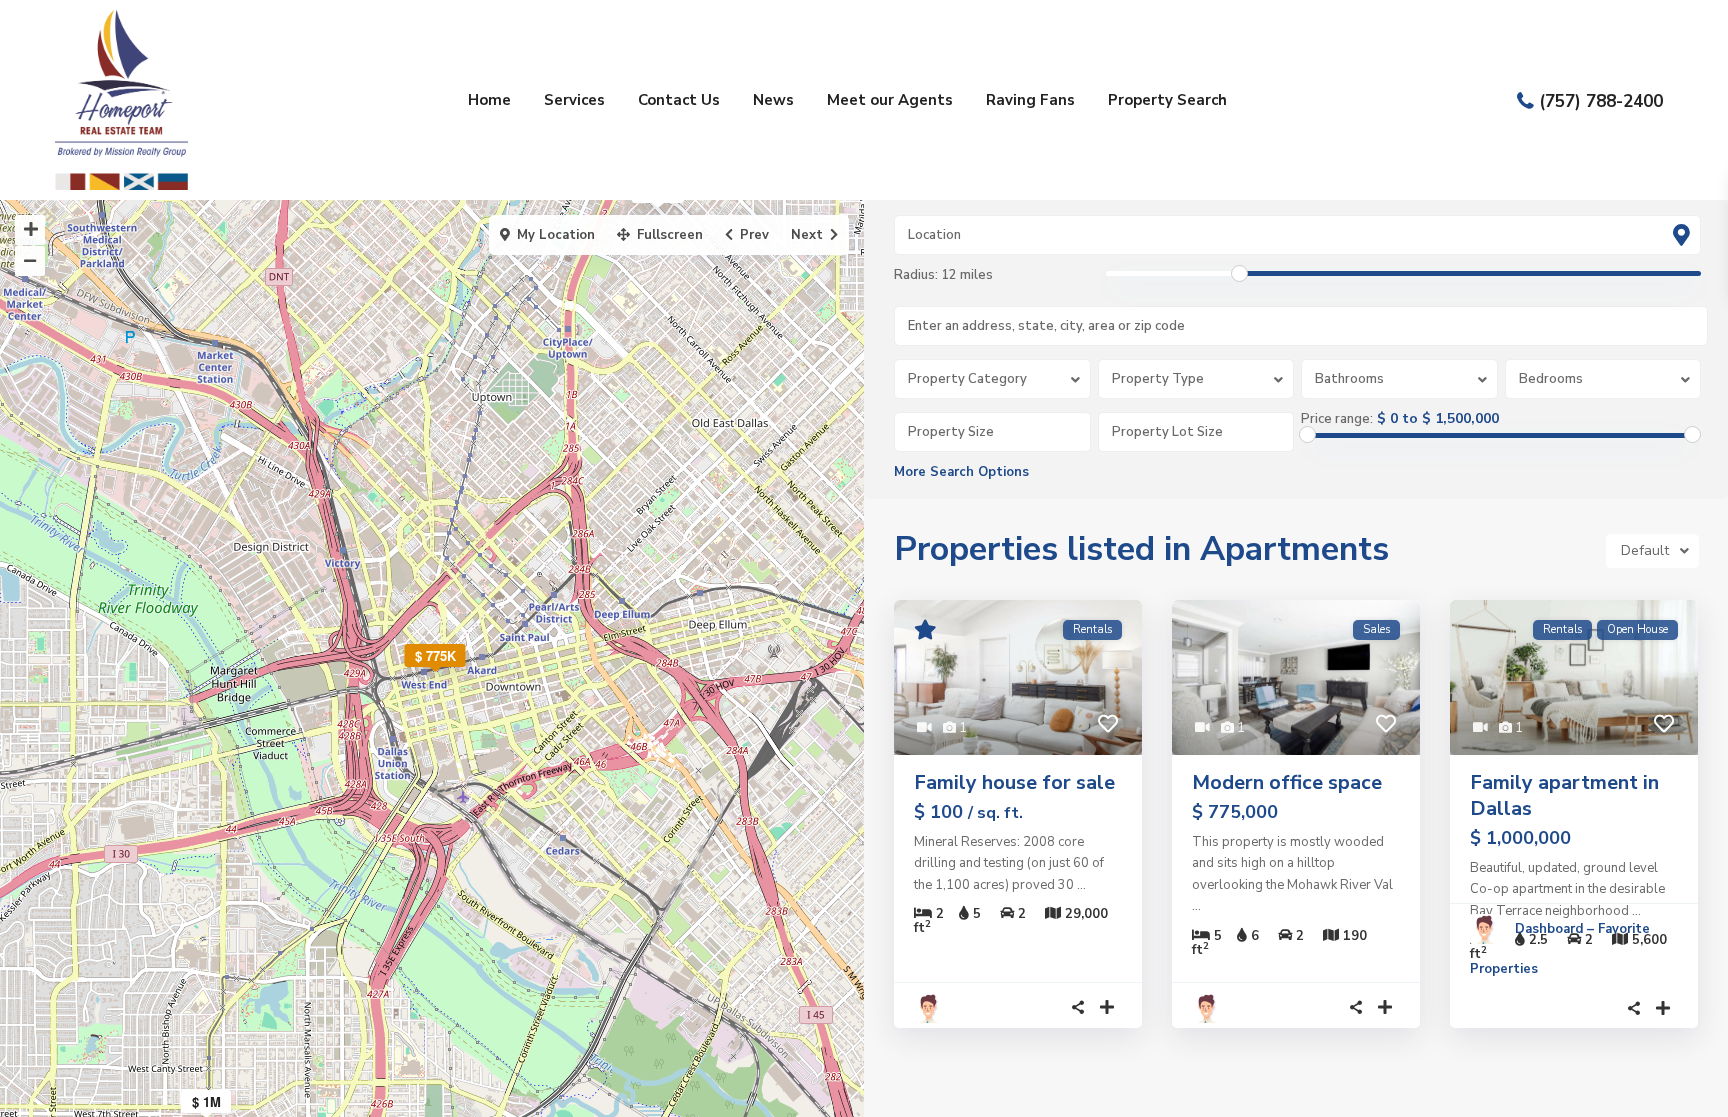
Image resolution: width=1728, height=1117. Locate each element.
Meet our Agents (890, 100)
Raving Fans (1030, 100)
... (1081, 885)
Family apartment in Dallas (1564, 795)
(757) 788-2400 (1601, 100)
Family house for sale (1014, 782)
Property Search (1167, 100)
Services (574, 100)
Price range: (1337, 419)
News (773, 100)
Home (489, 100)
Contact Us (679, 100)
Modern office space (1287, 782)
